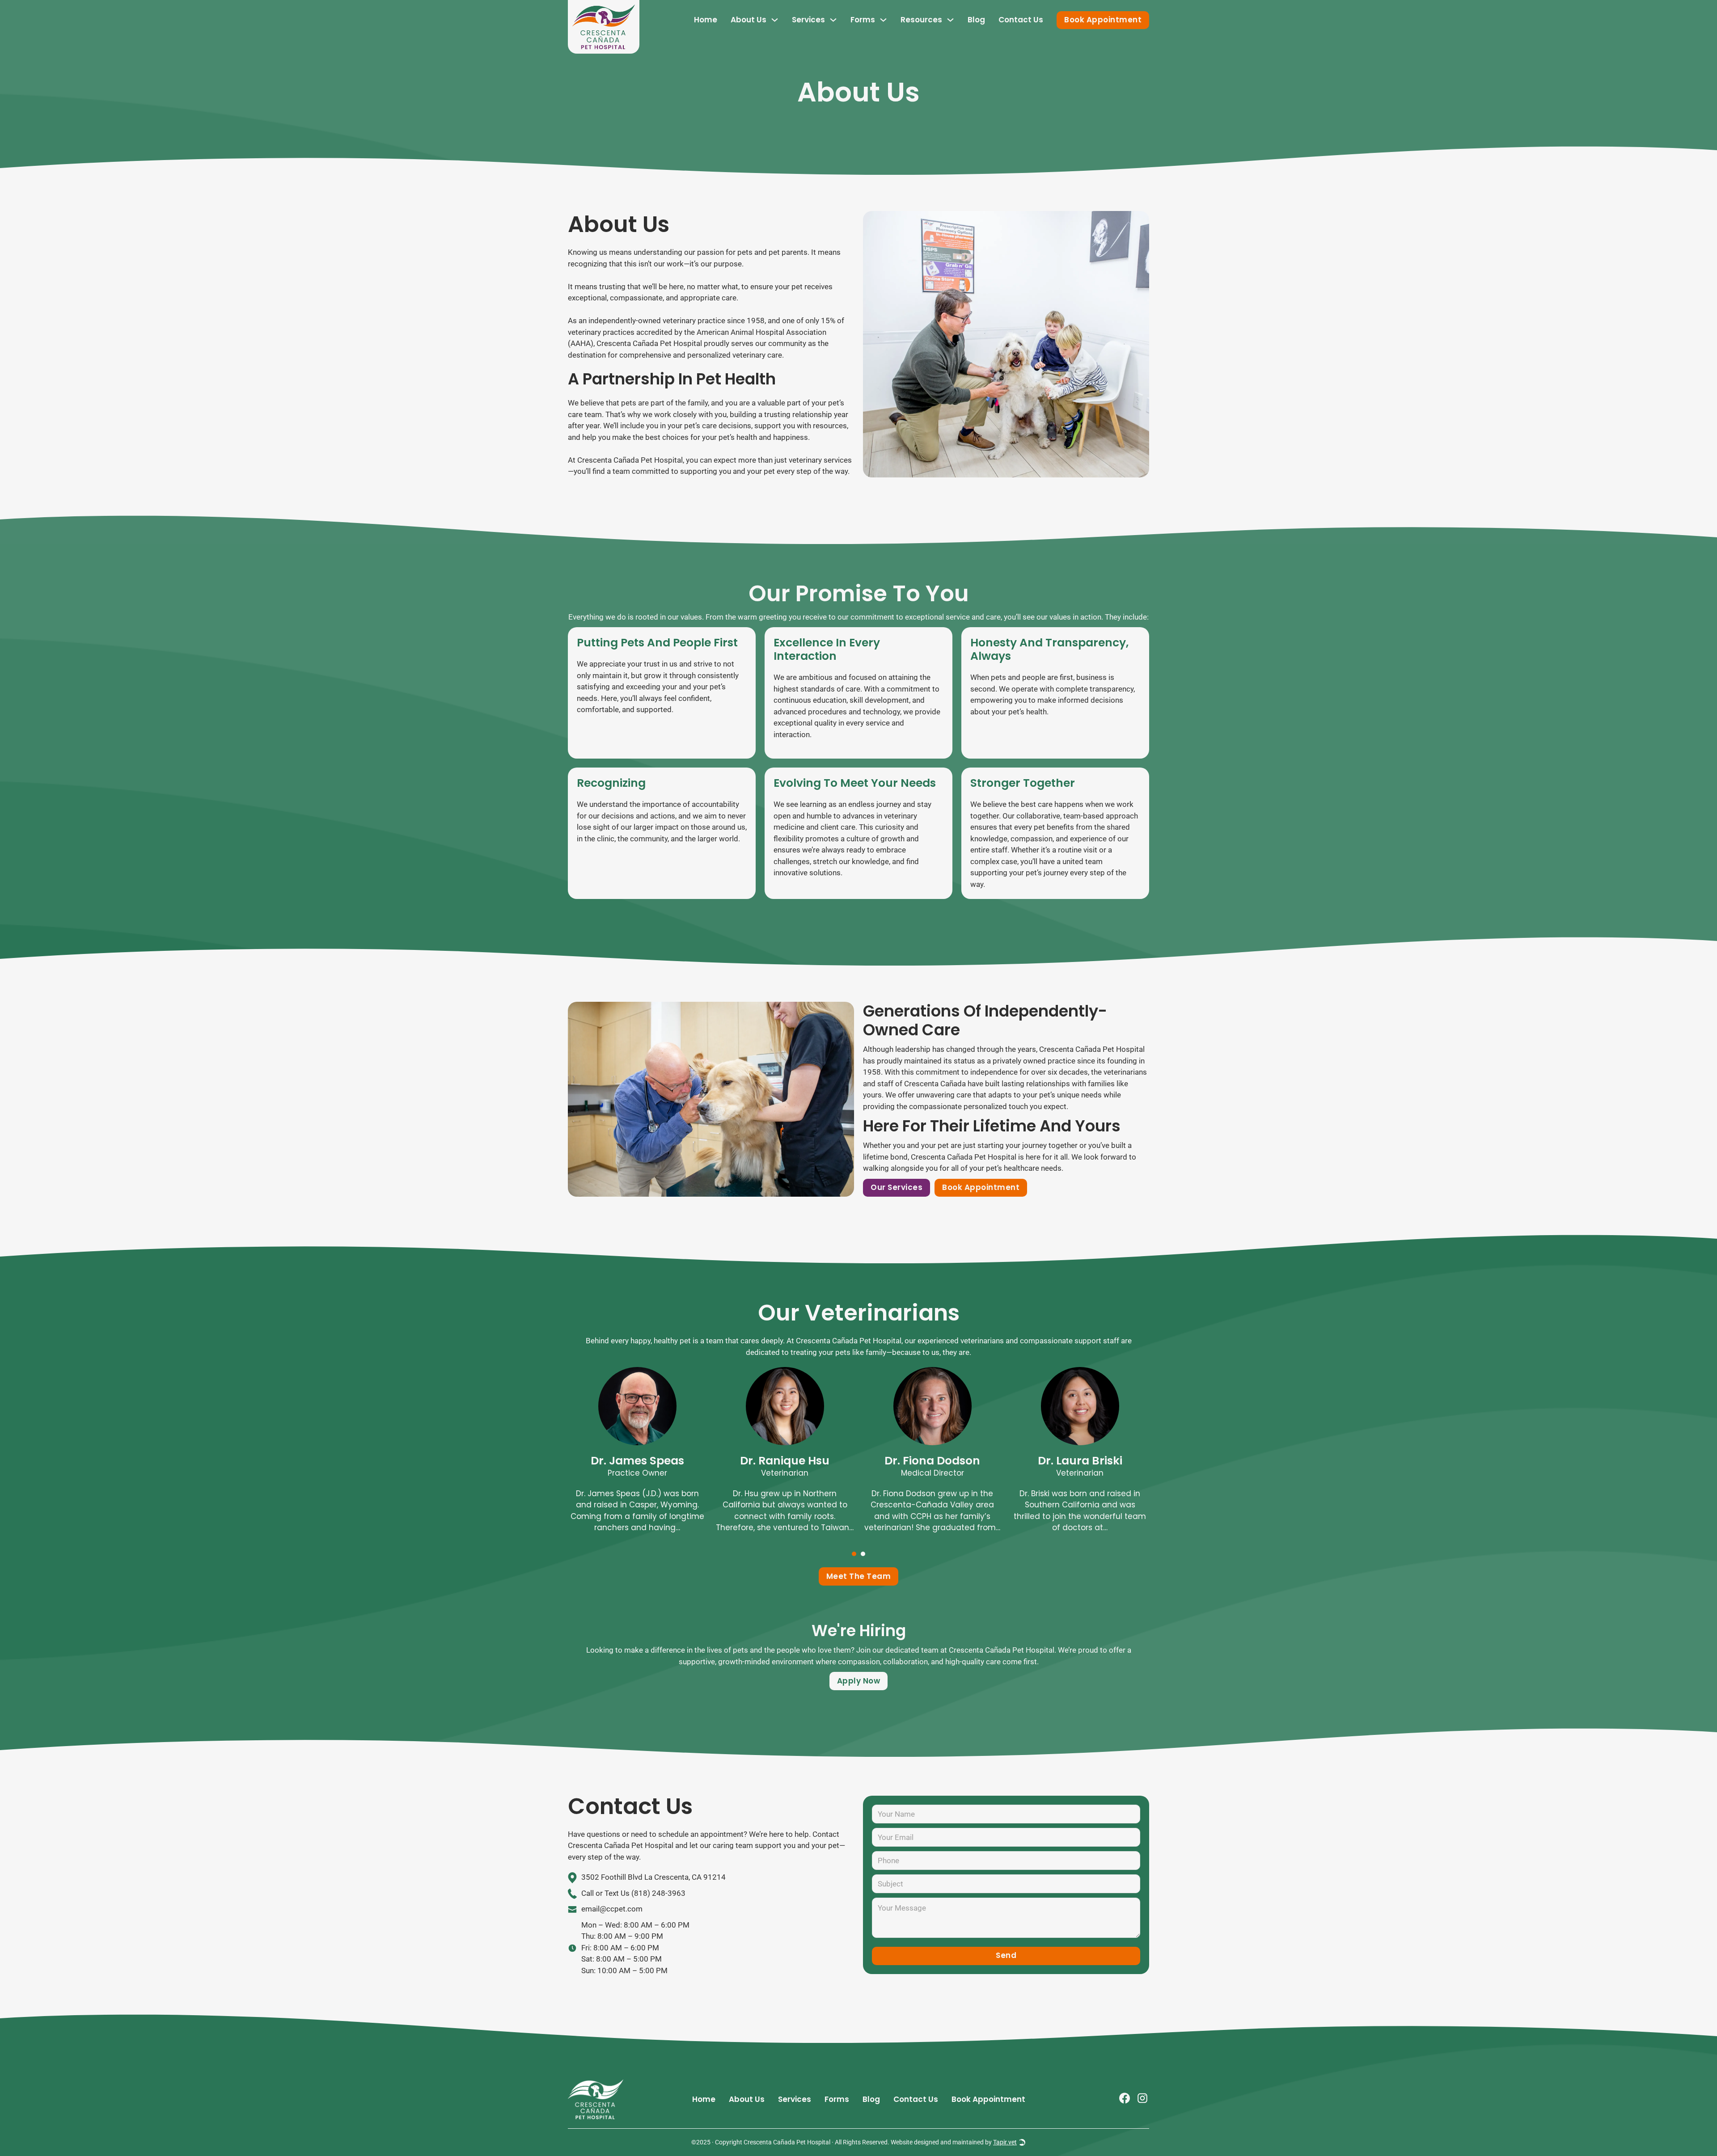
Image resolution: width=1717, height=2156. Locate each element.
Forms (863, 20)
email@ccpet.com (612, 1909)
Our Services (897, 1187)
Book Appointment (1103, 20)
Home (706, 20)
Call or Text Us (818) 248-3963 (633, 1893)
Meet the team (859, 1576)
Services (795, 2099)
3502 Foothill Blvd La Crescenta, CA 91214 (653, 1877)
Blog (976, 20)
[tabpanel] (637, 1456)
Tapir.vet (1005, 2142)
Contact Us (1021, 20)
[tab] (854, 1554)
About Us (749, 20)
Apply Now (859, 1681)
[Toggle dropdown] (775, 20)
